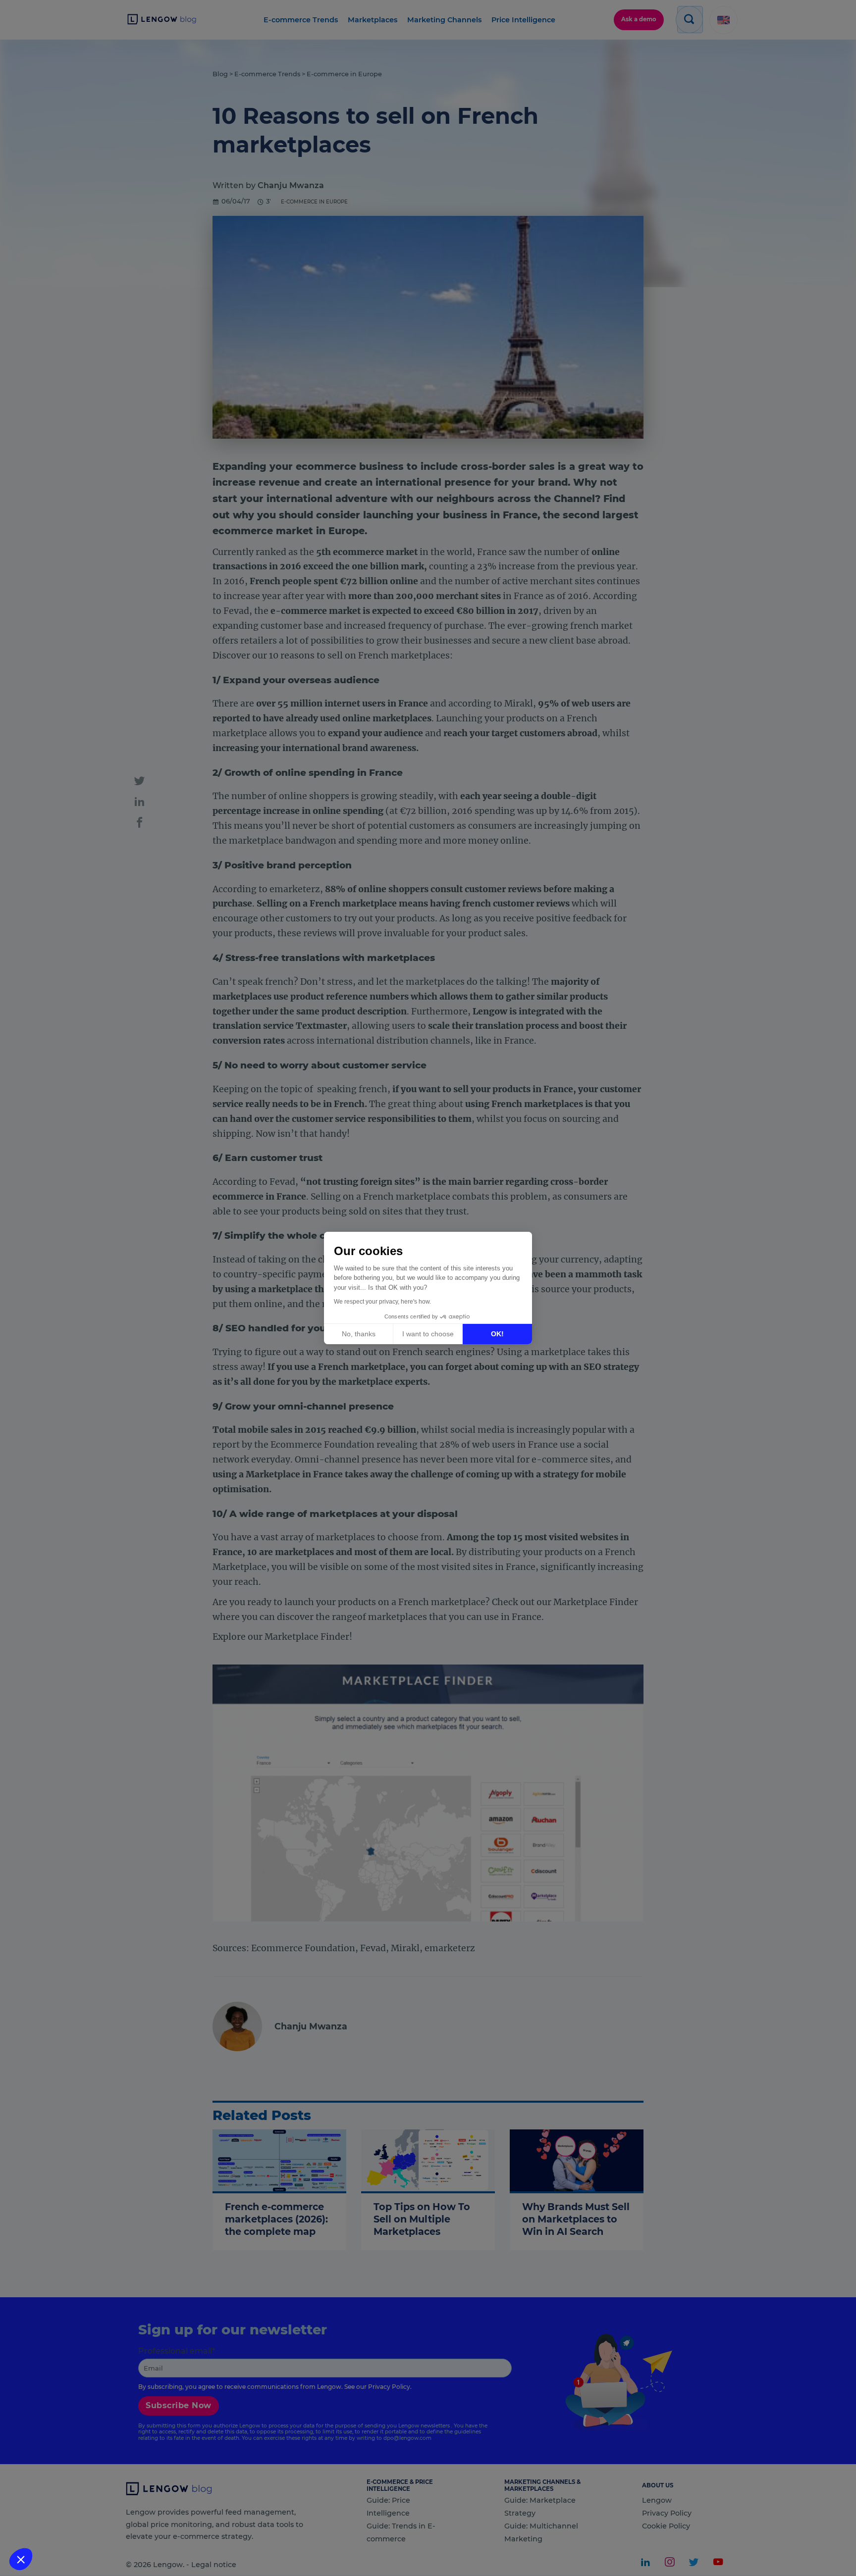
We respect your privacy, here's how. (382, 1302)
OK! (497, 1334)
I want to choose (428, 1334)
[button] (21, 2559)
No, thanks (359, 1334)
